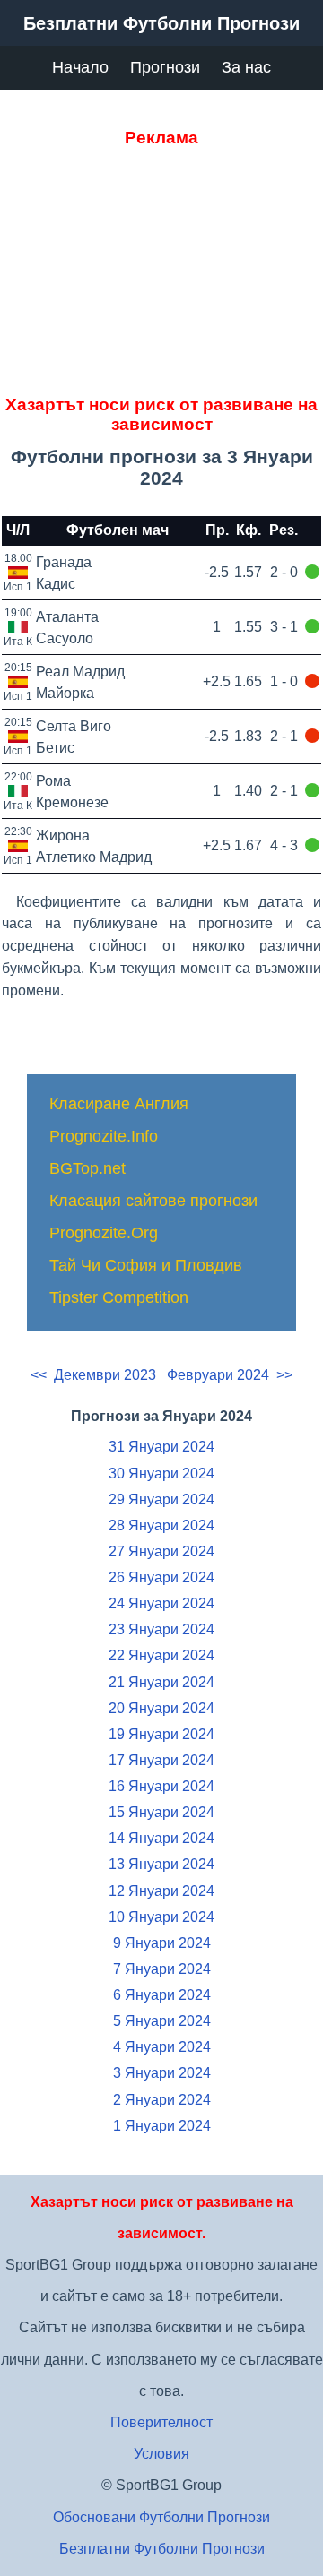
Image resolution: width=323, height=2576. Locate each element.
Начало (80, 67)
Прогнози (165, 67)
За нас (246, 67)
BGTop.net (87, 1168)
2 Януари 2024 (162, 2100)
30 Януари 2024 (161, 1473)
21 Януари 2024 (161, 1682)
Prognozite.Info (104, 1136)
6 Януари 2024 (162, 1995)
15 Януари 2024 (161, 1812)
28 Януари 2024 (161, 1525)
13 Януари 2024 (161, 1864)
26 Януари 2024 (161, 1577)
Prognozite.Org (104, 1233)
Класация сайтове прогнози (153, 1201)
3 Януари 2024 (162, 2073)
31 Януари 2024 (161, 1447)
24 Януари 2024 (161, 1603)
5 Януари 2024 (162, 2021)
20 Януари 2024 (161, 1708)
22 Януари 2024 (161, 1655)
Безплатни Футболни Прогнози (162, 2549)
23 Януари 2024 (161, 1629)
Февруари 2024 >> (230, 1375)
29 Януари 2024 (161, 1499)
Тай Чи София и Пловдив (146, 1265)
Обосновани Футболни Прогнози (161, 2517)
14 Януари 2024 (161, 1838)
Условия (161, 2454)
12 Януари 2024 (161, 1891)
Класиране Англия (119, 1104)
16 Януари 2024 (161, 1786)
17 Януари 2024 (161, 1760)
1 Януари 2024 (162, 2126)
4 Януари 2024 (162, 2047)
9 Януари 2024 (162, 1943)
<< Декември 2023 (93, 1375)
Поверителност (161, 2422)
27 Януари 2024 (161, 1551)
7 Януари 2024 (162, 1969)
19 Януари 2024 (161, 1734)
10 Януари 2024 (161, 1917)
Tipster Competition (119, 1297)
